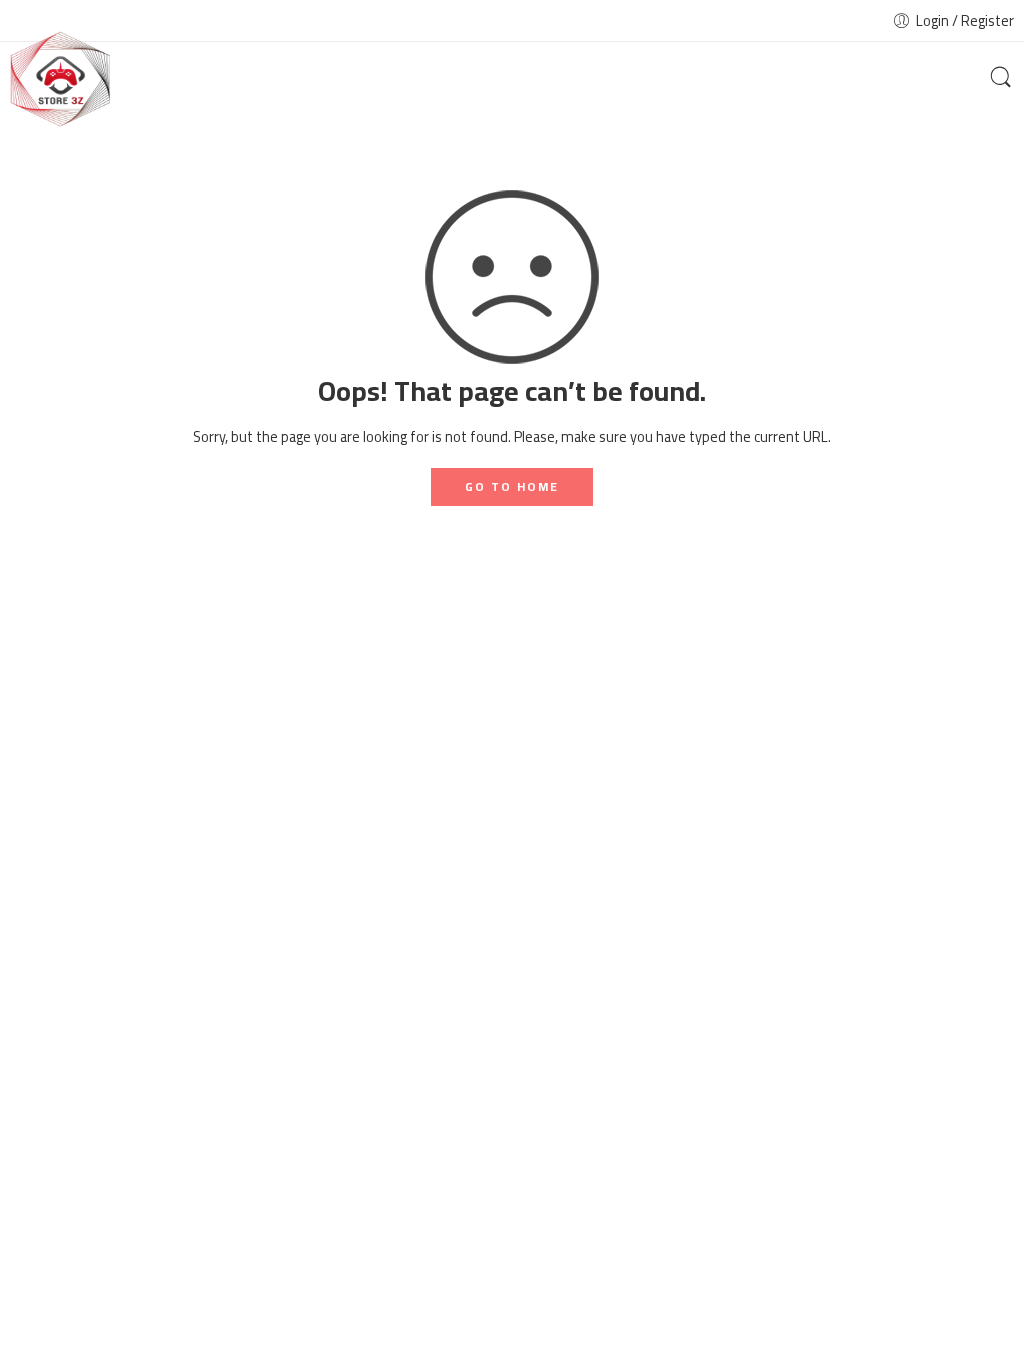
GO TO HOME (512, 486)
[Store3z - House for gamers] (60, 79)
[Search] (1001, 79)
